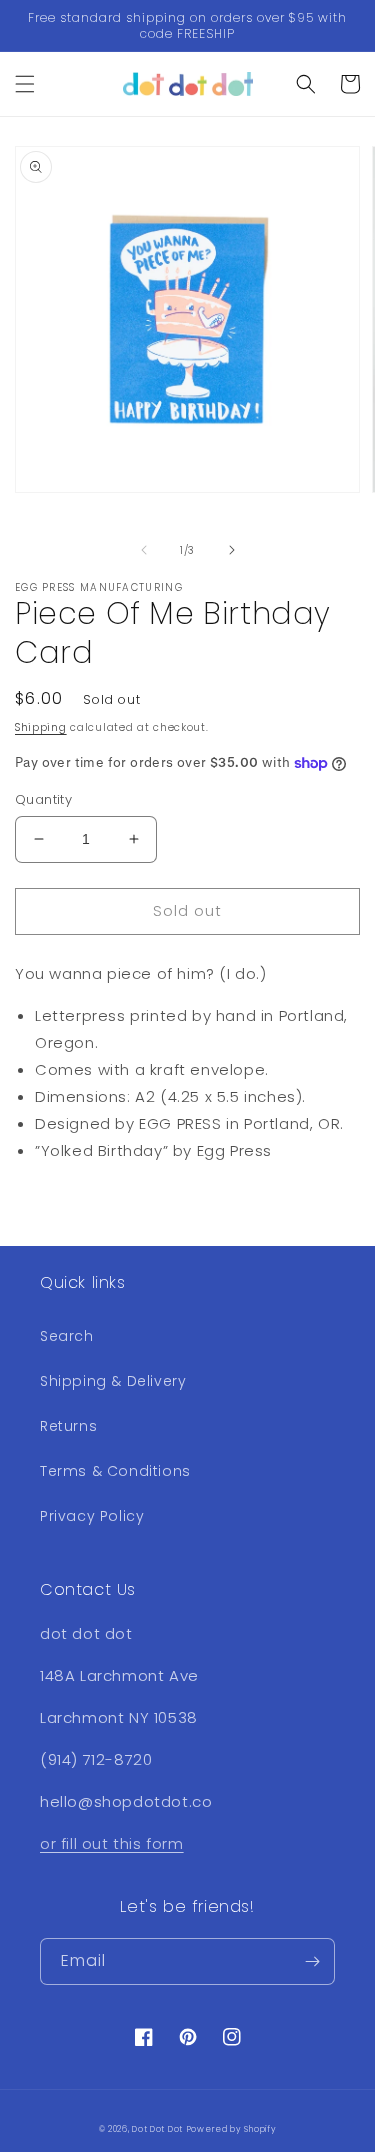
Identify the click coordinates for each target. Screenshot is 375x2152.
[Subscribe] (312, 1961)
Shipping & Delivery (113, 1381)
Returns (68, 1426)
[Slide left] (144, 550)
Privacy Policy (92, 1516)
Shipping (41, 727)
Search (67, 1336)
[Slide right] (232, 550)
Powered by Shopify (232, 2129)
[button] (25, 84)
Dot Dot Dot (157, 2129)
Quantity (43, 799)
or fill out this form (112, 1843)
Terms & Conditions (115, 1471)
